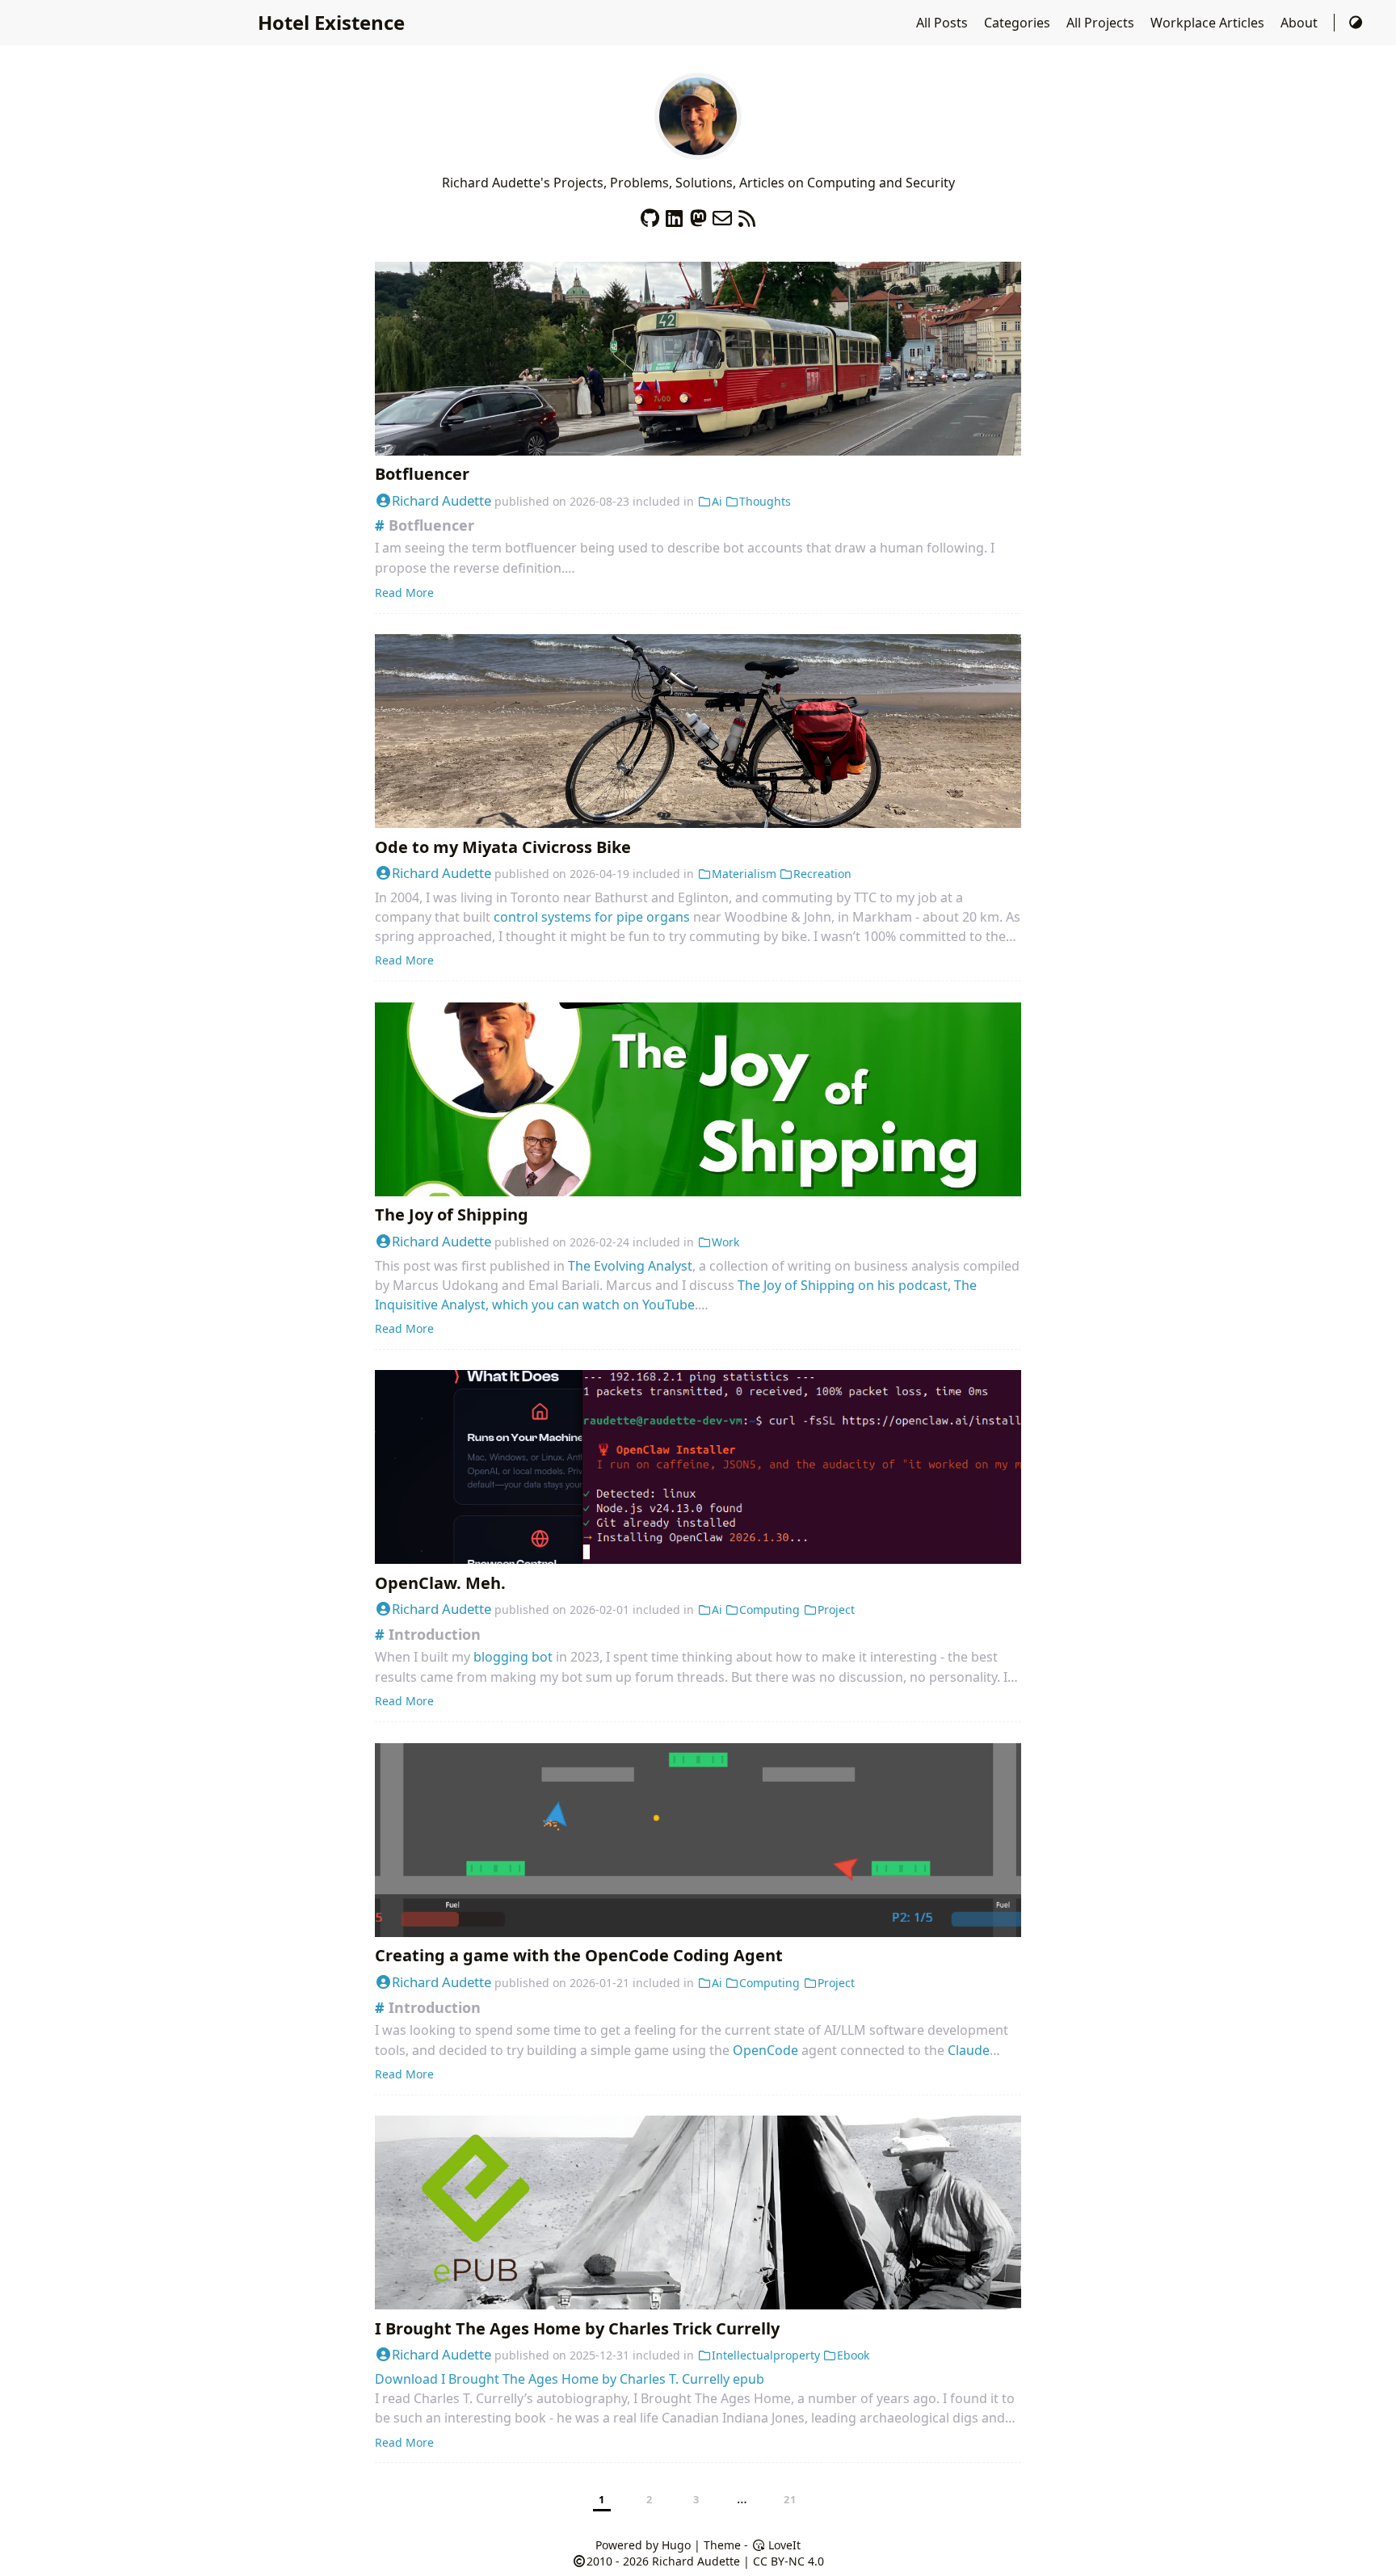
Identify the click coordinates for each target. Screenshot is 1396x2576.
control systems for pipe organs (592, 917)
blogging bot (513, 1657)
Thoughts (765, 501)
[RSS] (746, 214)
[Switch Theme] (1356, 23)
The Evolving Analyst (630, 1266)
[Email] (722, 214)
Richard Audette (442, 500)
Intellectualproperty (766, 2355)
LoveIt (783, 2545)
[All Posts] (698, 150)
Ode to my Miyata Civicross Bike (503, 847)
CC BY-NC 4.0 (788, 2561)
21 (791, 2499)
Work (725, 1242)
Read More (404, 593)
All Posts (944, 23)
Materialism (744, 874)
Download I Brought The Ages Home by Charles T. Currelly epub (570, 2379)
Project (836, 1609)
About (1301, 23)
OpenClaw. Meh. (440, 1583)
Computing (769, 1609)
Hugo (676, 2545)
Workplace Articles (1209, 23)
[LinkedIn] (674, 214)
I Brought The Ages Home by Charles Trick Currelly (577, 2328)
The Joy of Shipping (452, 1214)
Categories (1019, 23)
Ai (717, 501)
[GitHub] (650, 214)
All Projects (1102, 23)
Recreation (822, 874)
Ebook (853, 2355)
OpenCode (765, 2050)
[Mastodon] (698, 214)
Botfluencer (422, 474)
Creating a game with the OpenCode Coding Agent (579, 1955)
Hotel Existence (331, 22)
